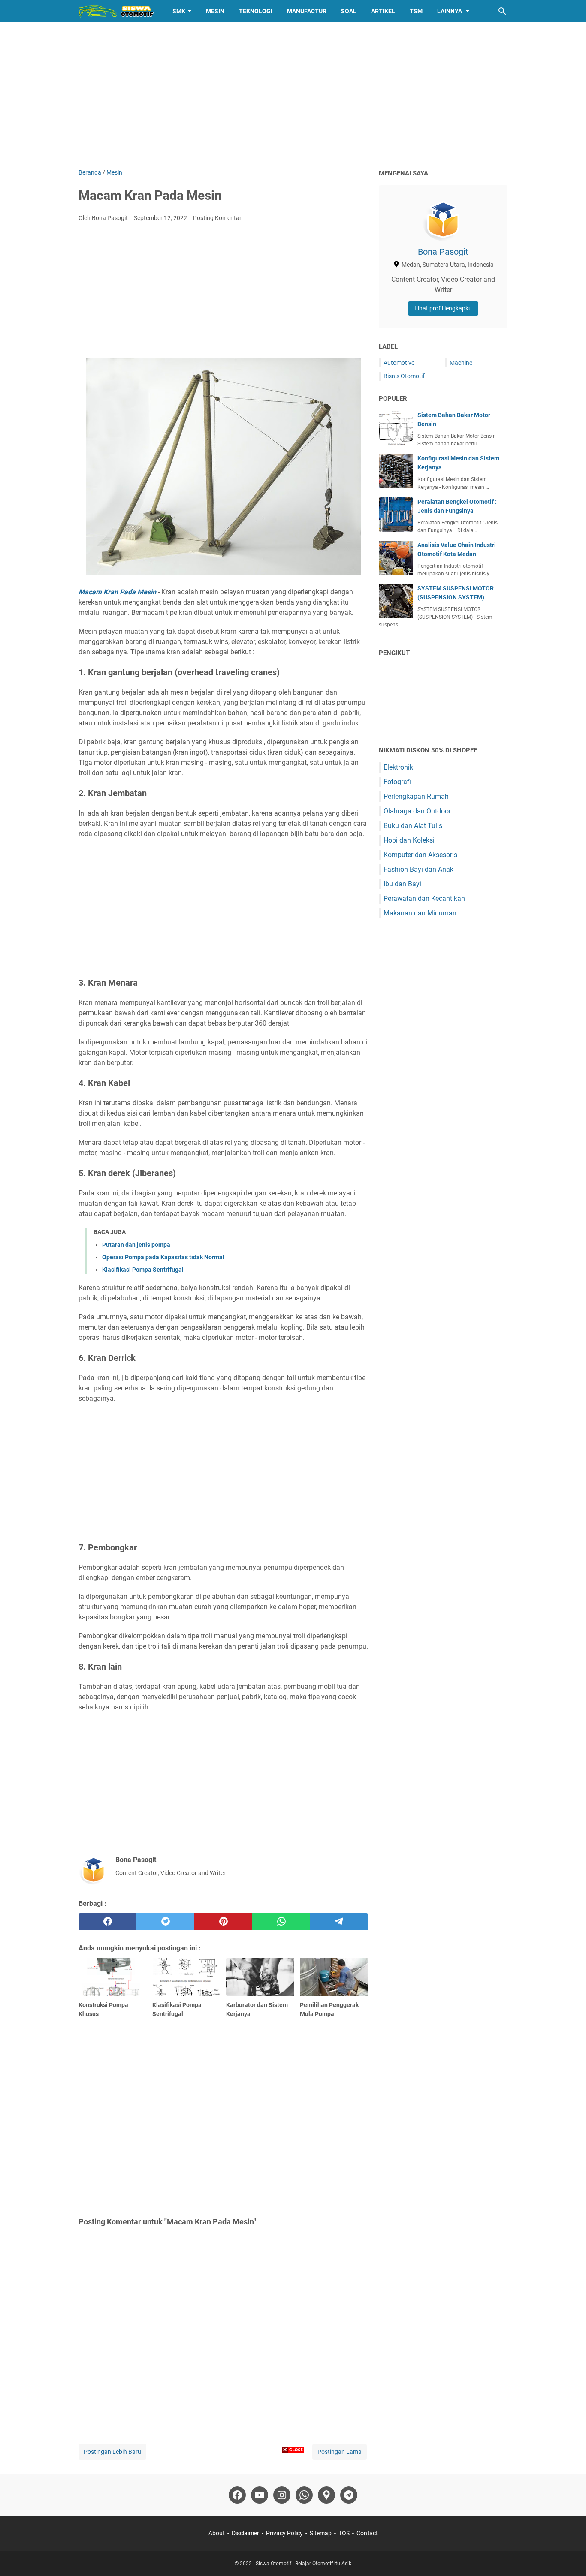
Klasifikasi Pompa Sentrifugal (143, 1270)
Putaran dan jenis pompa (136, 1245)
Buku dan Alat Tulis (413, 826)
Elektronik (398, 767)
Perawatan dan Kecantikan (424, 898)
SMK (179, 11)
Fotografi (397, 782)
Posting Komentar (217, 218)
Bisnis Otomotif (404, 376)
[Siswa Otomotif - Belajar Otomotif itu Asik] (118, 11)
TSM (416, 11)
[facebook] (107, 1922)
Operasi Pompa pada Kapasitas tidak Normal (163, 1257)
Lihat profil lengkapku (443, 308)
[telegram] (339, 1922)
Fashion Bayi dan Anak (418, 869)
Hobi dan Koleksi (409, 840)
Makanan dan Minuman (420, 913)
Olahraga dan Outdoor (417, 811)
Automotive (399, 363)
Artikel (383, 11)
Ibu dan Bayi (402, 884)
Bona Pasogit (443, 252)
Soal (349, 11)
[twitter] (165, 1922)
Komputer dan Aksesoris (420, 855)
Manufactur (307, 11)
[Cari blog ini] (502, 11)
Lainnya (450, 11)
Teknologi (256, 11)
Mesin (215, 11)
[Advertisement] (293, 95)
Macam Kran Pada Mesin (117, 592)
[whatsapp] (281, 1922)
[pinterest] (223, 1922)
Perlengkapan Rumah (416, 796)
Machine (461, 363)
